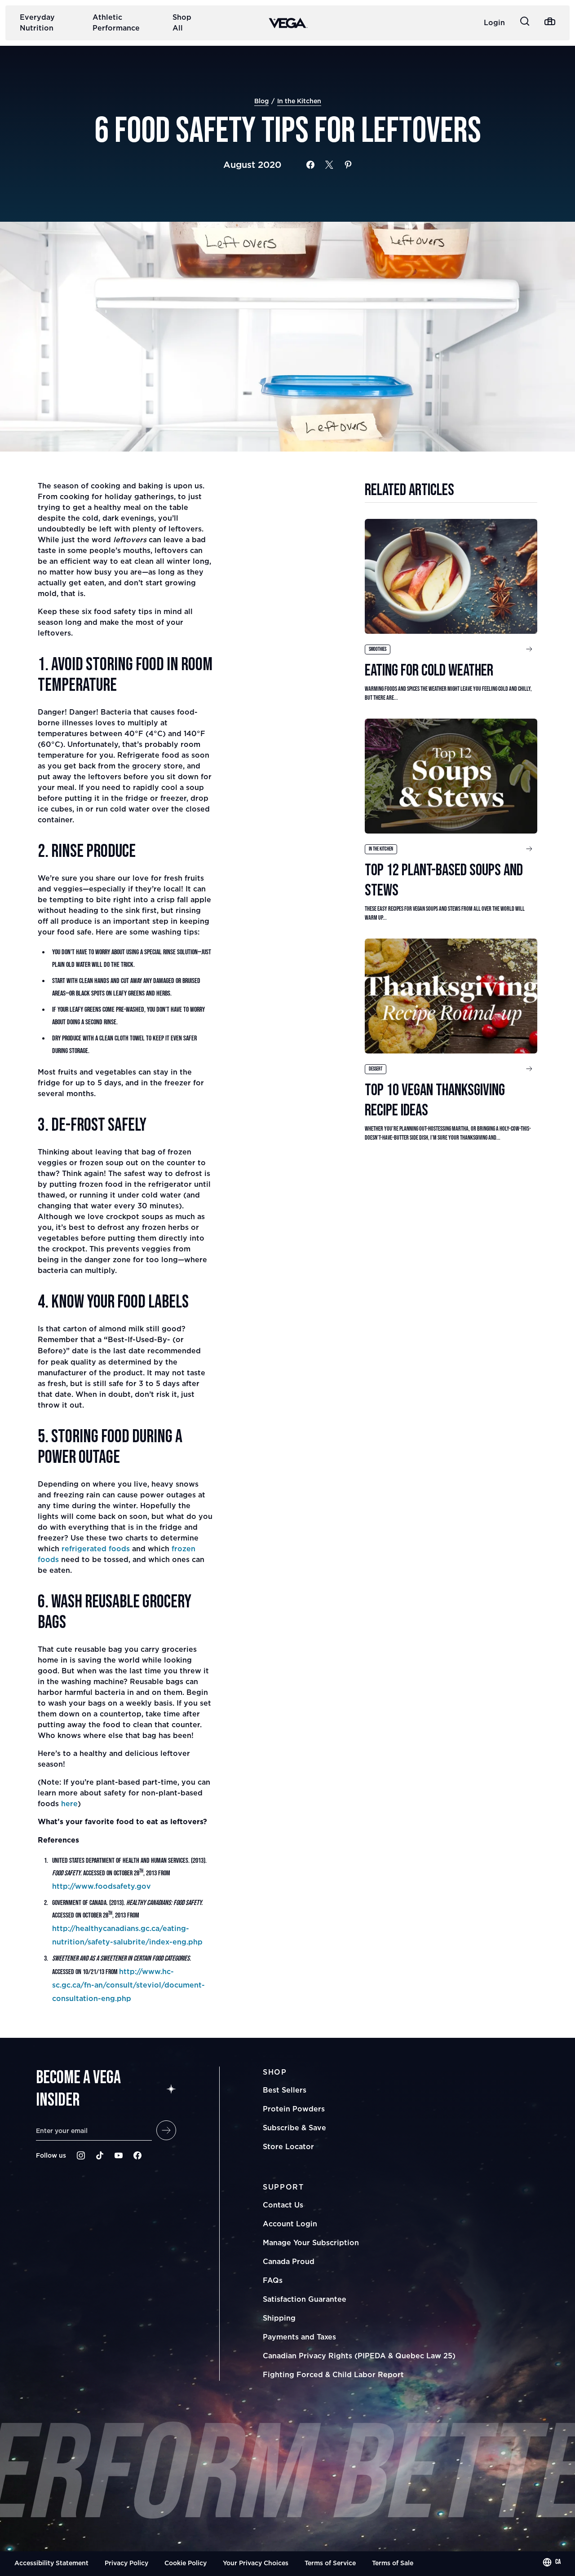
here (69, 1804)
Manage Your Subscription (311, 2242)
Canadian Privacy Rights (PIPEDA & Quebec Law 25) (359, 2356)
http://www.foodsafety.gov (102, 1886)
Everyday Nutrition (37, 22)
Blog (261, 101)
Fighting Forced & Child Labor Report (333, 2374)
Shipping (279, 2318)
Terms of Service (330, 2563)
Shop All (182, 22)
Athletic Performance (116, 22)
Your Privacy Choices (256, 2563)
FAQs (273, 2280)
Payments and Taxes (299, 2337)
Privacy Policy (126, 2563)
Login (494, 22)
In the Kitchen (299, 101)
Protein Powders (294, 2109)
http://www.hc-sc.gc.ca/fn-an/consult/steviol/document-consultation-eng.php (128, 1985)
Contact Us (283, 2205)
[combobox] (552, 2562)
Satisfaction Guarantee (305, 2299)
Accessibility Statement (51, 2563)
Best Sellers (285, 2090)
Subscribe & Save (294, 2128)
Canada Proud (289, 2261)
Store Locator (288, 2146)
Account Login (290, 2224)
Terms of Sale (393, 2563)
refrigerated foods (96, 1549)
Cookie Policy (186, 2563)
